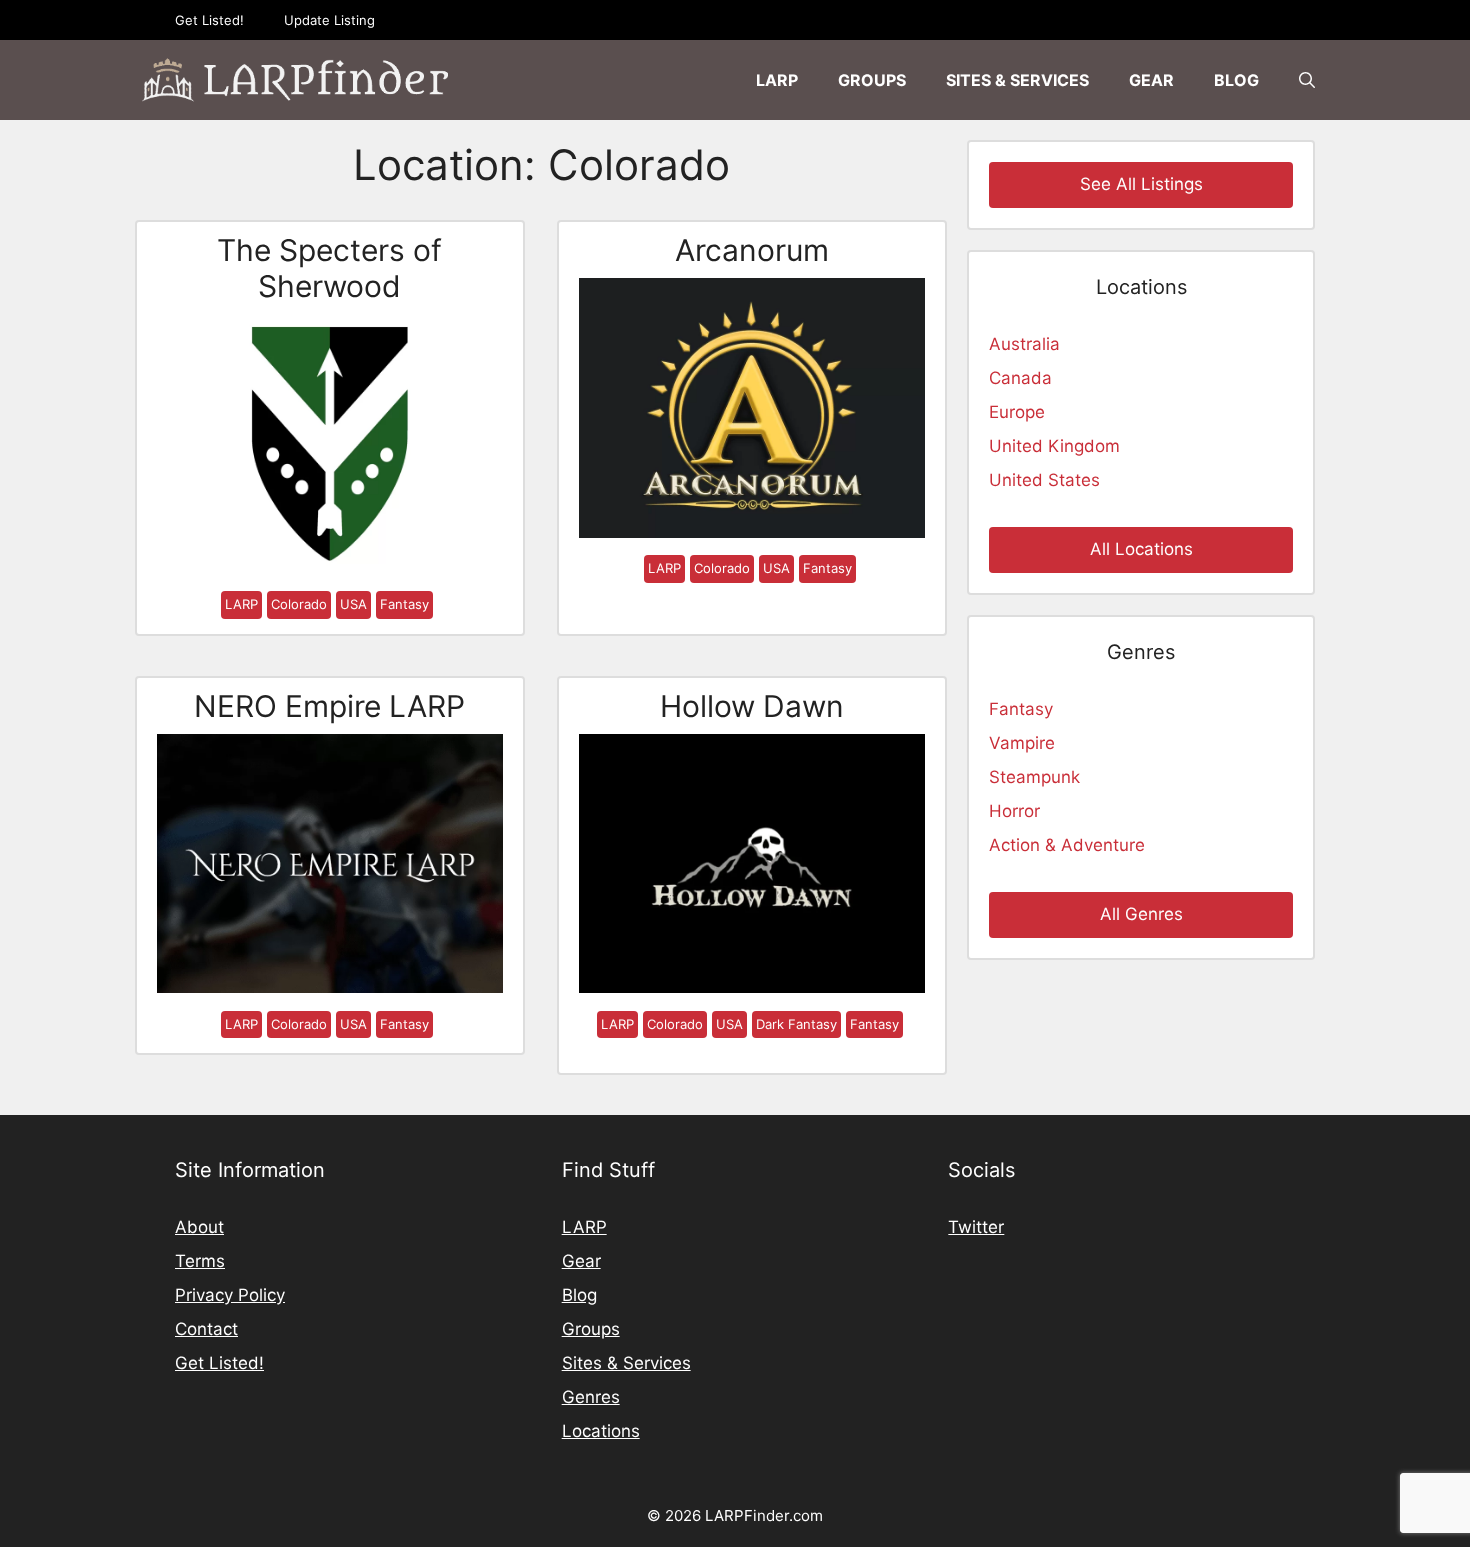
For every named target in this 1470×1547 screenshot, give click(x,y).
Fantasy (404, 604)
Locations (601, 1431)
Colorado (299, 604)
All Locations (1141, 549)
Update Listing (329, 20)
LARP (777, 80)
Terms (200, 1261)
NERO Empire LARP (329, 706)
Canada (1020, 378)
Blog (1236, 80)
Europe (1017, 412)
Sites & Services (1017, 80)
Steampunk (1034, 777)
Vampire (1022, 743)
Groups (872, 80)
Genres (591, 1397)
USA (353, 604)
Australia (1024, 344)
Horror (1014, 811)
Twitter (976, 1227)
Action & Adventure (1067, 845)
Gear (1151, 80)
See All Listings (1141, 184)
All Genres (1141, 914)
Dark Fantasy (796, 1024)
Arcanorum (752, 250)
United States (1044, 480)
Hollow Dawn (752, 706)
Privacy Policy (230, 1295)
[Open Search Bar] (1307, 80)
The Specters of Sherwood (329, 268)
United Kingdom (1054, 446)
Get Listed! (209, 20)
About (199, 1227)
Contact (206, 1329)
